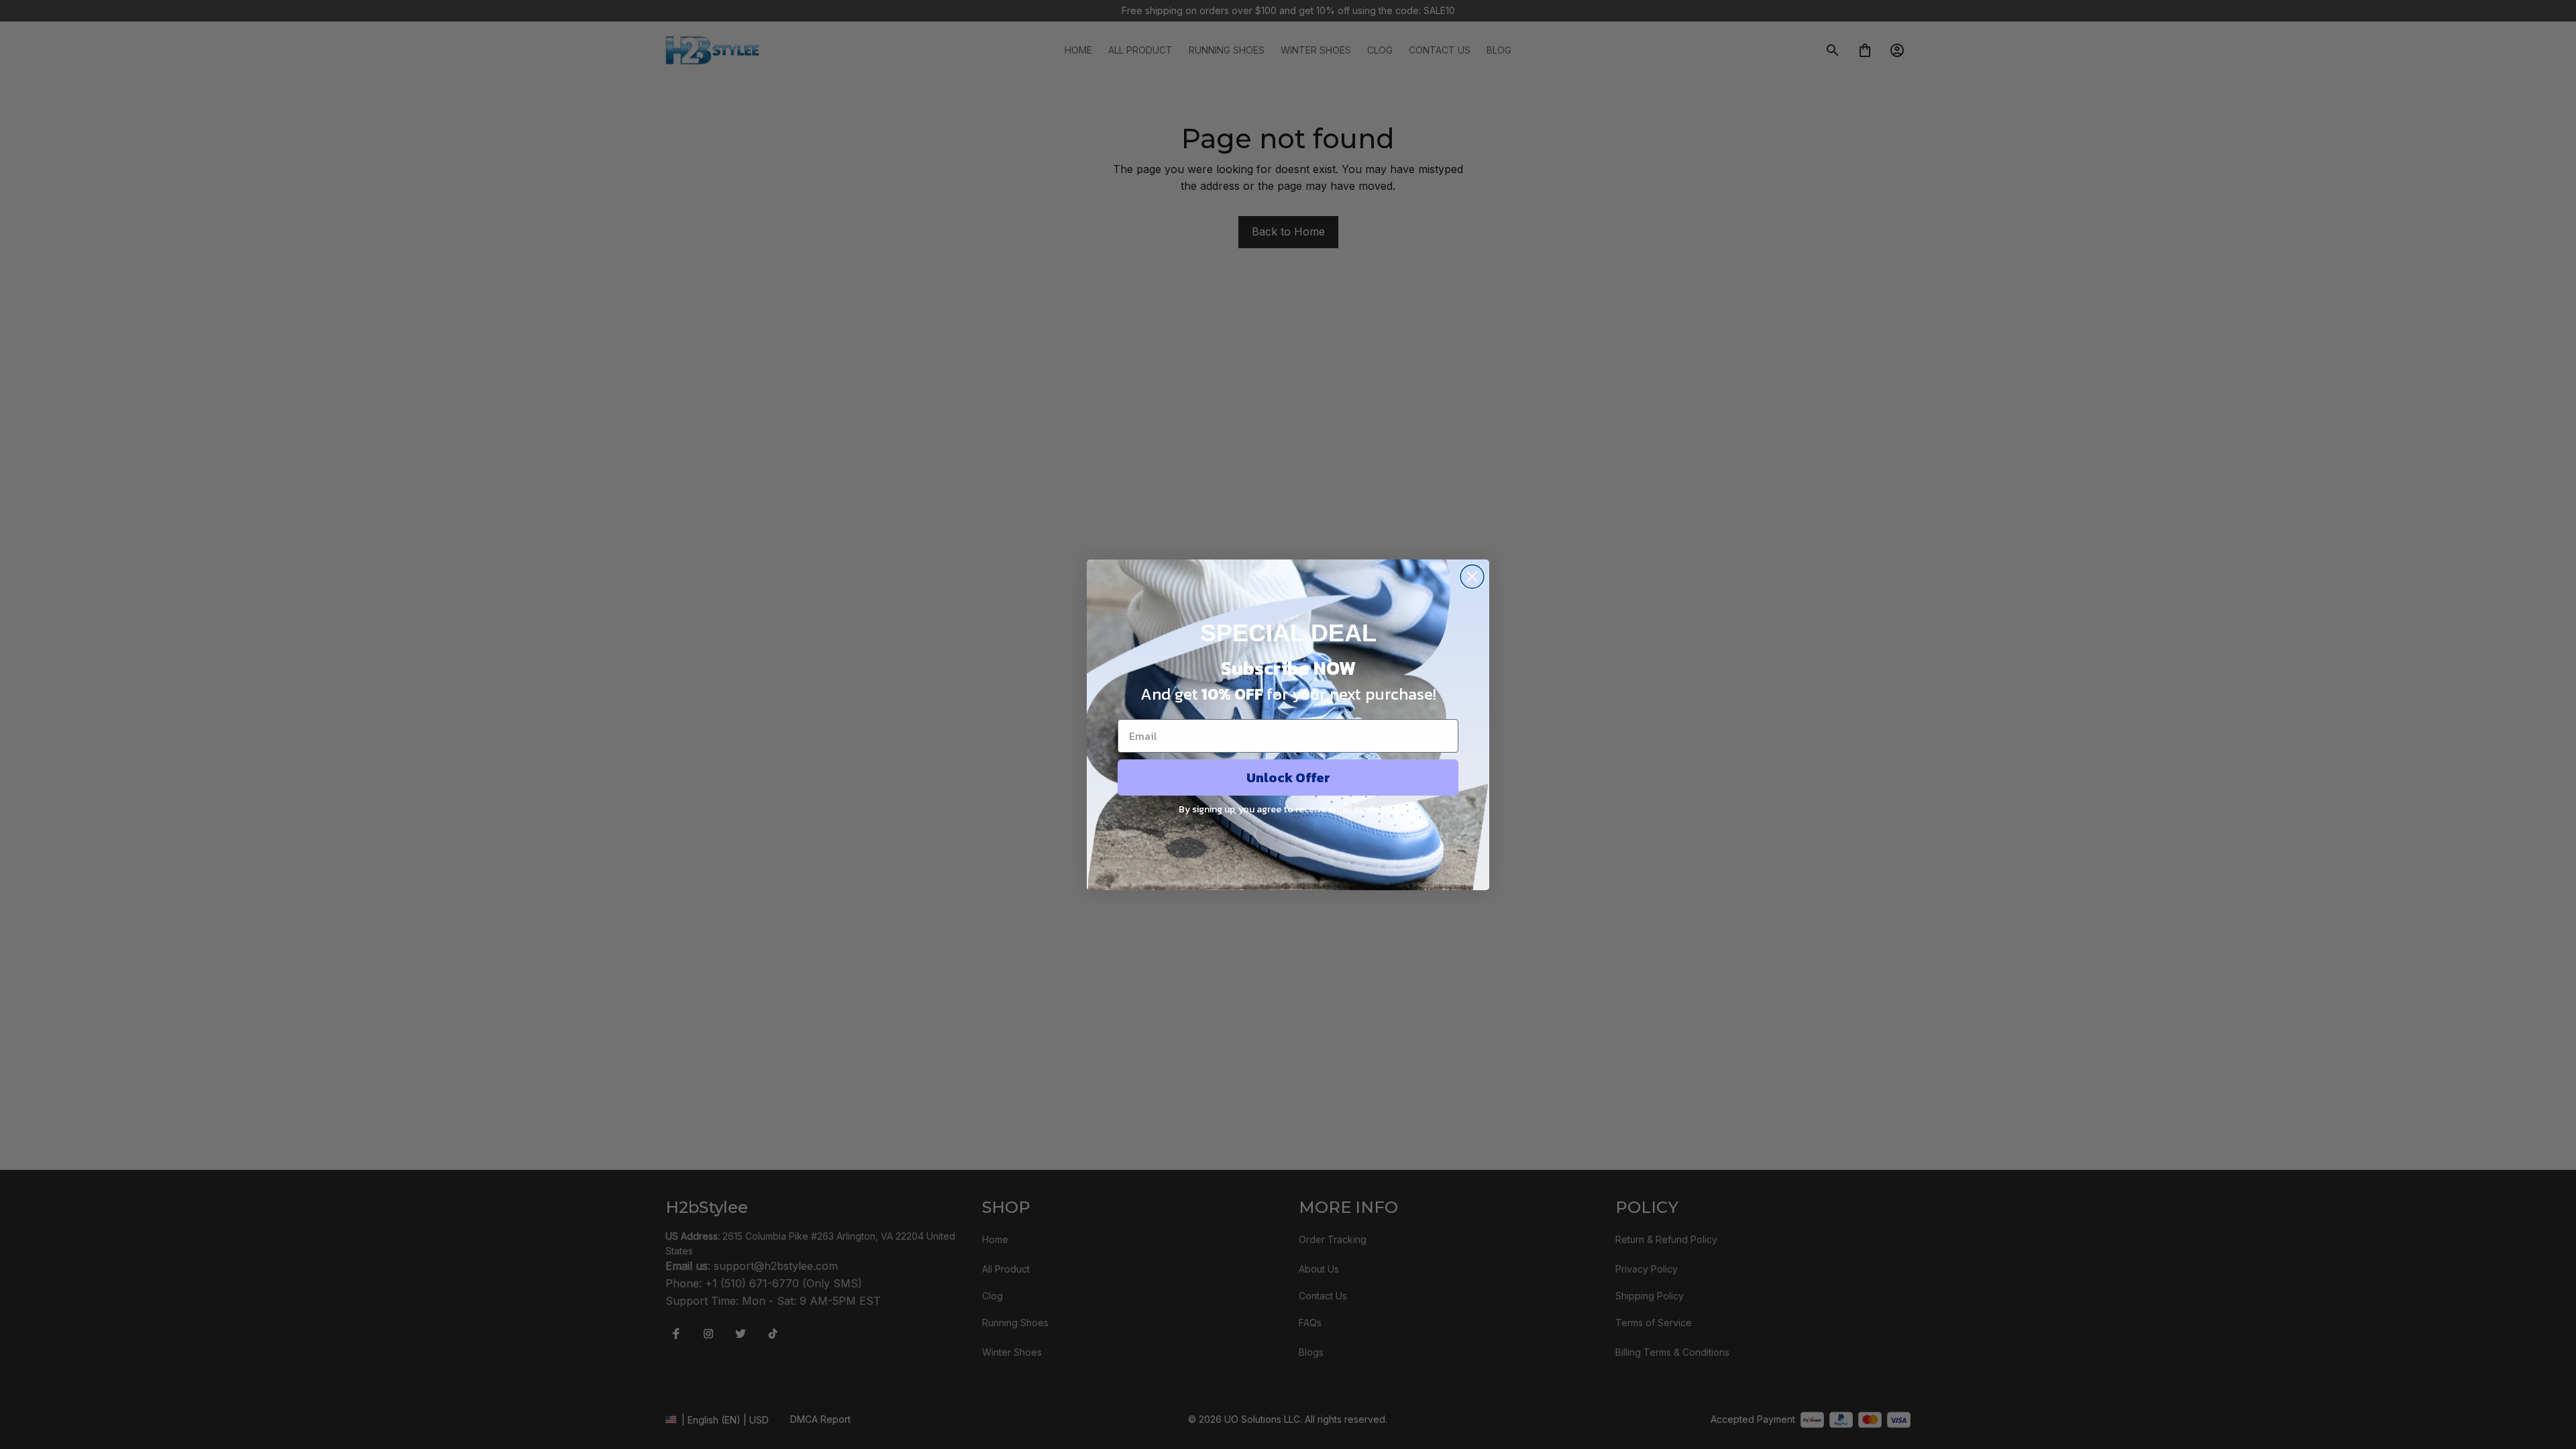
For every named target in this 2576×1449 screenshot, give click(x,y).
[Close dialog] (1472, 577)
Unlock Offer (1288, 777)
